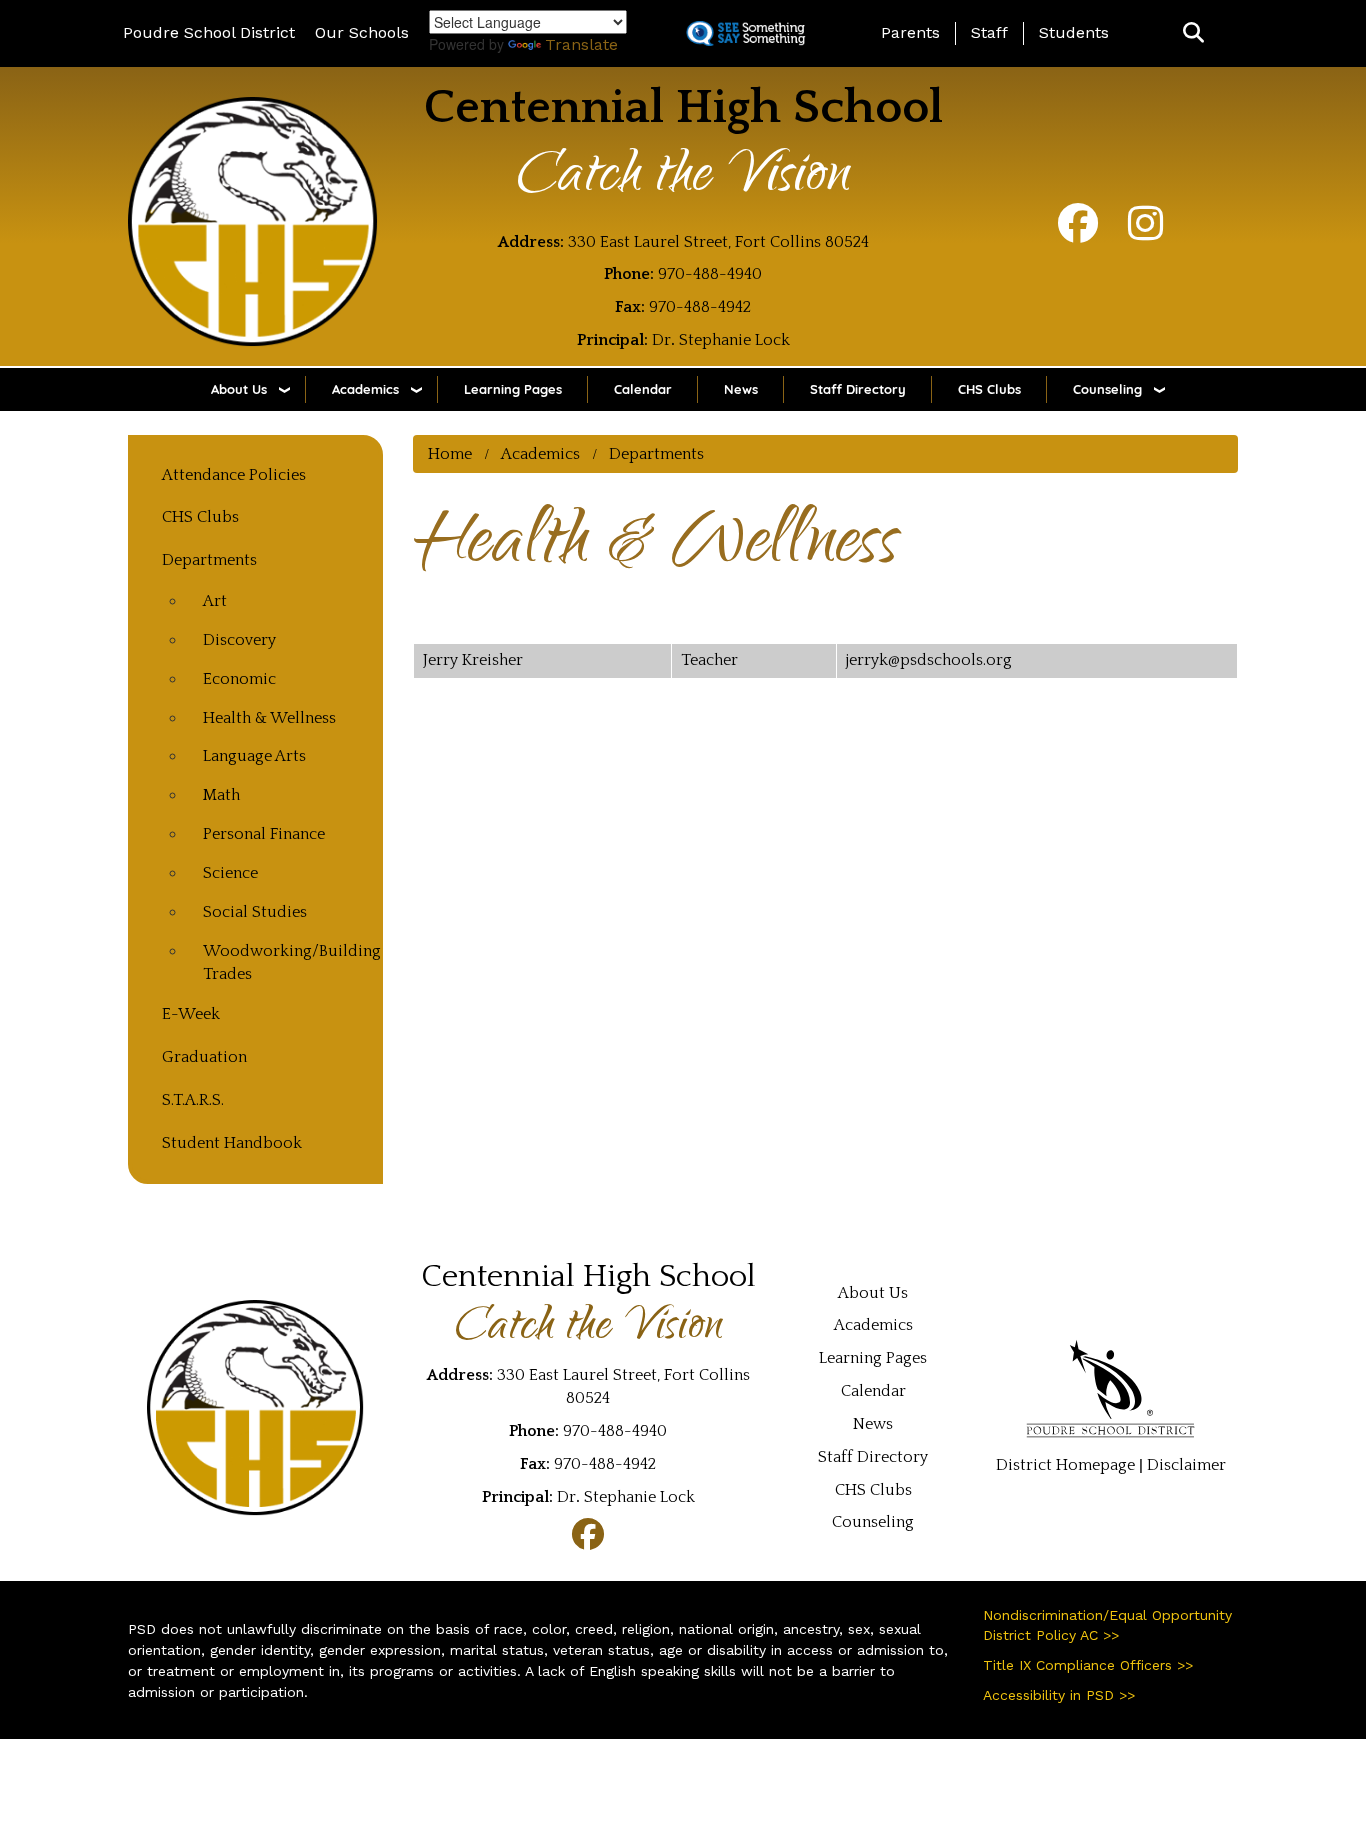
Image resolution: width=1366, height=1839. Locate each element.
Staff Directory (858, 389)
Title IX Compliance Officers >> (1088, 1665)
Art (215, 601)
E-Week (191, 1014)
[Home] (253, 221)
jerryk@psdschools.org (929, 660)
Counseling (1107, 389)
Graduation (204, 1057)
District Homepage (1065, 1465)
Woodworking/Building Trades (283, 962)
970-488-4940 (710, 274)
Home (450, 454)
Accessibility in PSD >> (1059, 1695)
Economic (239, 679)
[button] (1193, 33)
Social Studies (255, 912)
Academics (365, 389)
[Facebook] (1078, 233)
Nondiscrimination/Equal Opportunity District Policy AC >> (1107, 1625)
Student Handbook (232, 1143)
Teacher (709, 660)
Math (221, 795)
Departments (656, 454)
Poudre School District (209, 32)
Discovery (239, 640)
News (741, 389)
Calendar (643, 389)
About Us (239, 389)
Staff (989, 32)
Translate (581, 44)
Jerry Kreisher (473, 660)
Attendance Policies (234, 475)
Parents (910, 32)
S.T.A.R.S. (193, 1100)
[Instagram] (1145, 233)
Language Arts (254, 756)
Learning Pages (513, 389)
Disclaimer (1186, 1465)
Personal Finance (264, 834)
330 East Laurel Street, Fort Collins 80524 (718, 242)
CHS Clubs (989, 389)
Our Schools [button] (362, 32)
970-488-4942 (700, 307)
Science (230, 873)
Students (1074, 32)
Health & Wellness (269, 718)
